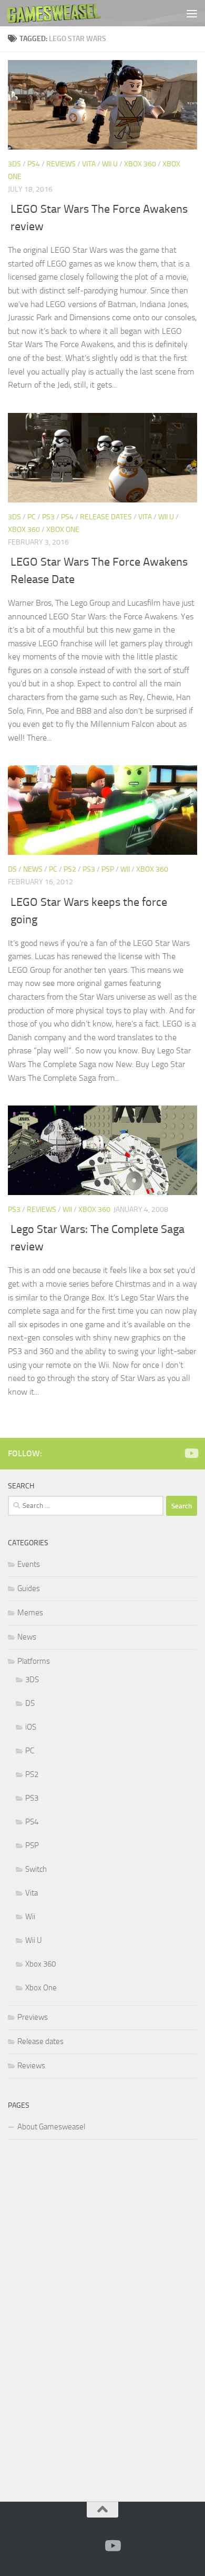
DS (12, 869)
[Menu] (192, 13)
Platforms (34, 1661)
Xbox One (63, 530)
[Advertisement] (87, 2318)
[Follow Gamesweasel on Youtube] (191, 1453)
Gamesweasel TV (54, 13)
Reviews (61, 164)
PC (32, 517)
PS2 (70, 869)
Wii (125, 869)
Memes (30, 1613)
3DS (14, 164)
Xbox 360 (140, 164)
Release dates (106, 517)
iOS (31, 1727)
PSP (108, 869)
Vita (89, 164)
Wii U (110, 164)
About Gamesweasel (51, 2127)
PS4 (34, 164)
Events (29, 1564)
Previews (33, 2017)
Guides (29, 1588)
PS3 (48, 517)
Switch (36, 1869)
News (33, 869)
